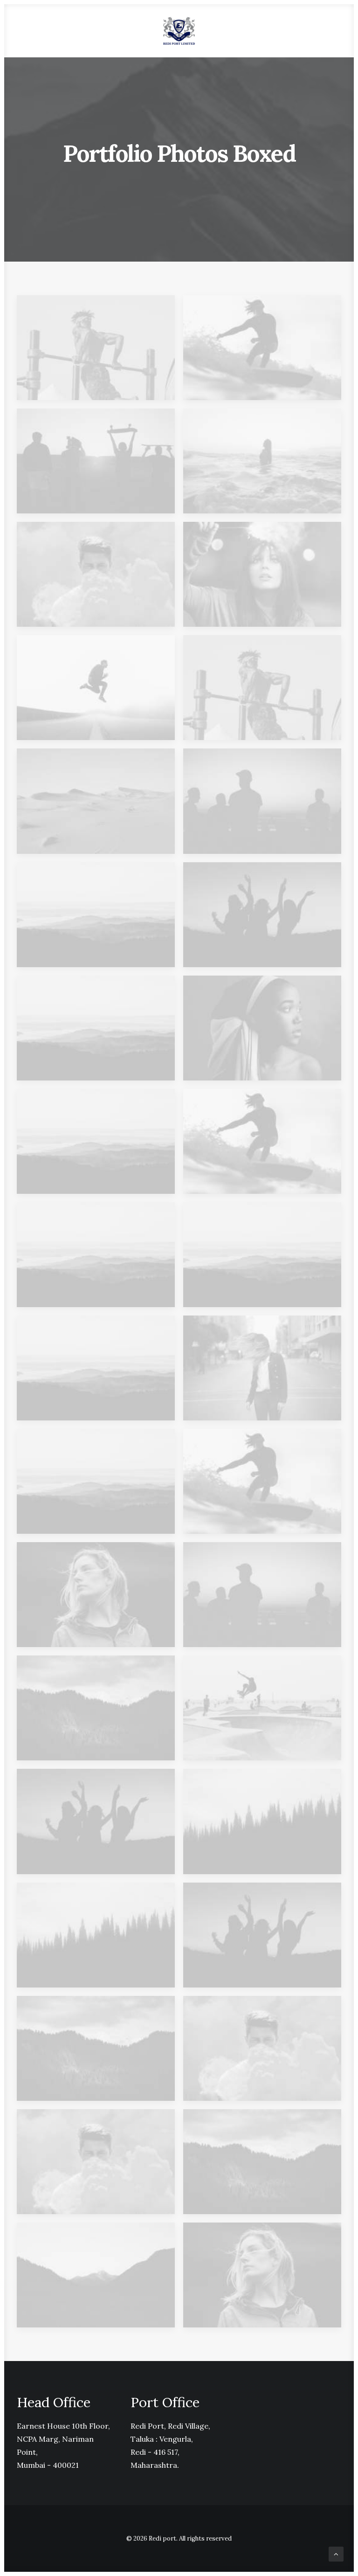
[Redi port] (179, 31)
